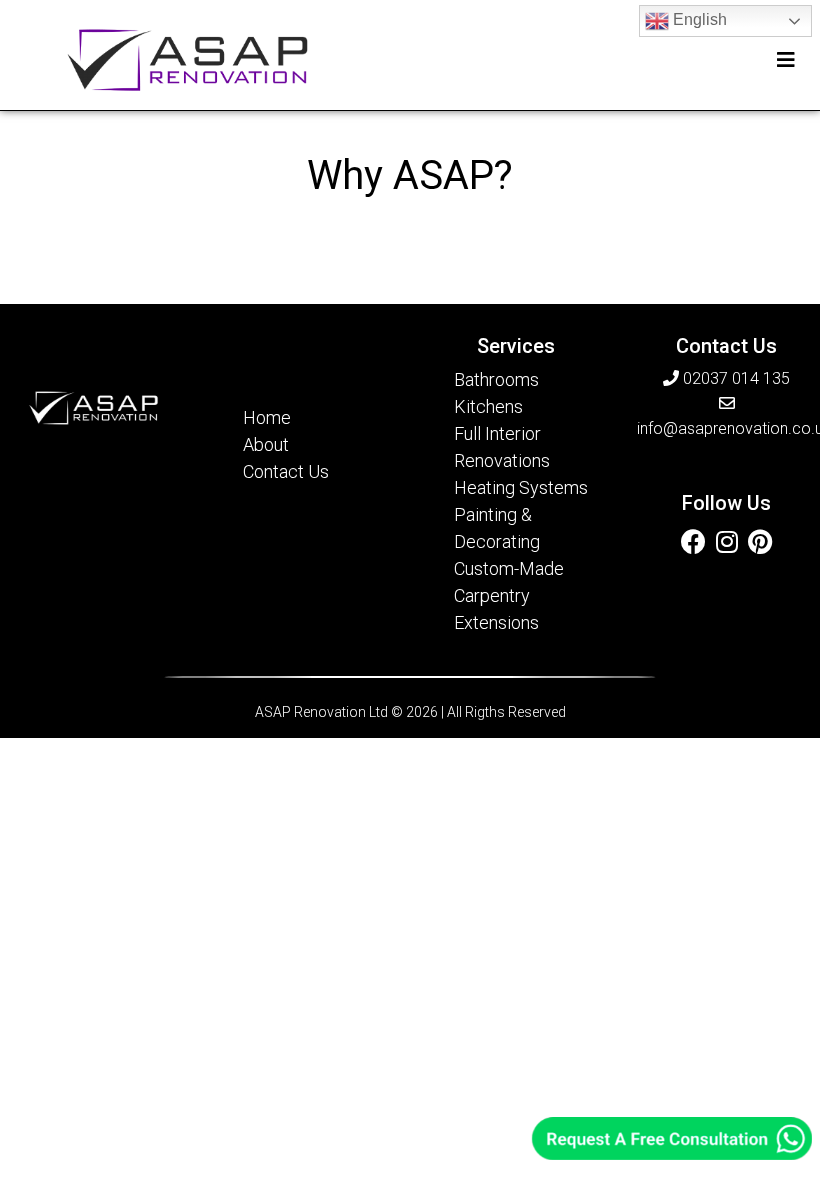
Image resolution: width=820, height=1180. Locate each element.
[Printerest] (760, 541)
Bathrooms (496, 379)
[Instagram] (727, 541)
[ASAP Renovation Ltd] (187, 60)
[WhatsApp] (672, 1137)
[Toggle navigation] (786, 60)
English (698, 19)
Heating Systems (521, 487)
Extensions (496, 622)
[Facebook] (693, 541)
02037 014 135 (734, 378)
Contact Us (286, 471)
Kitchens (488, 406)
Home (267, 417)
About (266, 444)
